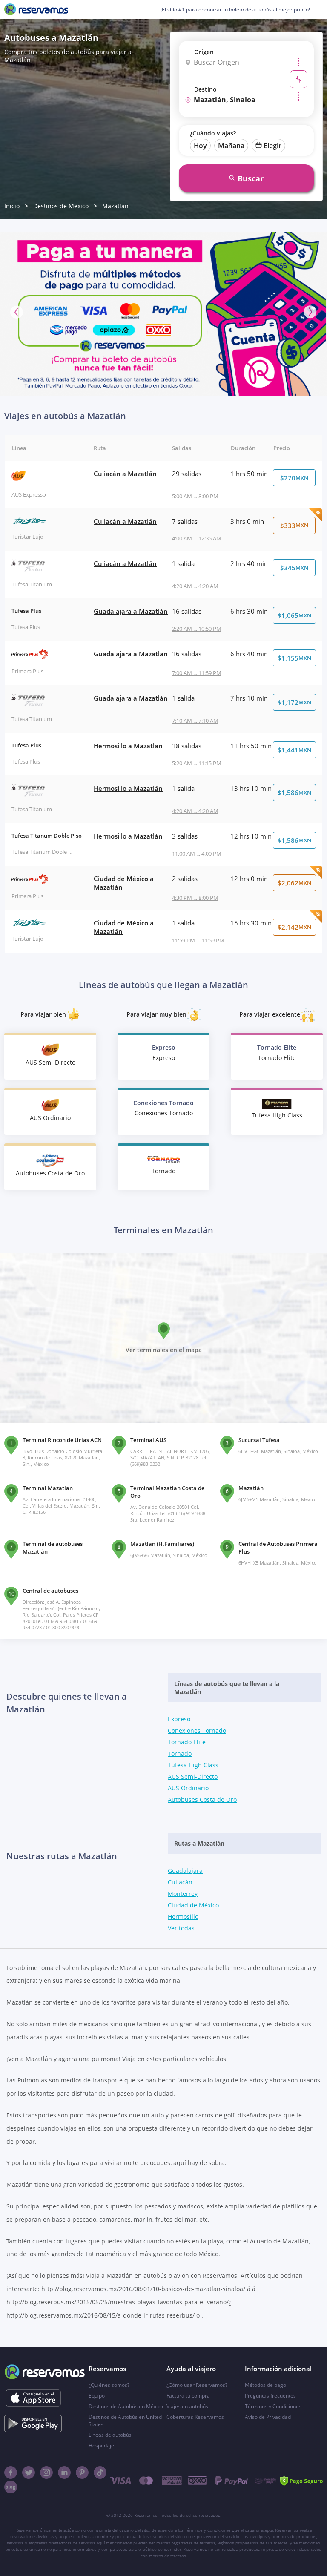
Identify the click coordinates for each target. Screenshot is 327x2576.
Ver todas (181, 1928)
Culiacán (180, 1882)
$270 (294, 478)
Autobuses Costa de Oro (202, 1799)
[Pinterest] (82, 2473)
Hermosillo (183, 1917)
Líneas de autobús (110, 2435)
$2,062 (294, 883)
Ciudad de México (193, 1905)
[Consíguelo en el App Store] (33, 2398)
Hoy (200, 146)
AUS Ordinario (188, 1788)
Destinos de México (61, 206)
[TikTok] (100, 2473)
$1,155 (294, 658)
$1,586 (294, 793)
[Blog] (11, 2487)
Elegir (272, 146)
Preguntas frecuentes (270, 2396)
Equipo (97, 2396)
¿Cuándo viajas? (213, 133)
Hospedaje (101, 2445)
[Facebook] (11, 2473)
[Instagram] (46, 2473)
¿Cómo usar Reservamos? (197, 2385)
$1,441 (294, 750)
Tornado (180, 1753)
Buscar (251, 178)
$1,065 (294, 615)
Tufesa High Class (193, 1765)
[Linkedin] (64, 2473)
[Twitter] (29, 2473)
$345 (294, 568)
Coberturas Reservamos (195, 2417)
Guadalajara (185, 1871)
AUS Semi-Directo (193, 1776)
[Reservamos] (36, 9)
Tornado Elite (187, 1742)
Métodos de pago (265, 2385)
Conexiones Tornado (197, 1730)
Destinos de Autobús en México (126, 2406)
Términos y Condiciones (273, 2406)
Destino (205, 89)
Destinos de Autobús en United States (125, 2421)
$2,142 (294, 927)
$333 (294, 526)
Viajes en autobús (187, 2406)
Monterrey (183, 1894)
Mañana (231, 146)
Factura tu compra (188, 2396)
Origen (204, 52)
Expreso (179, 1719)
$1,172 (294, 702)
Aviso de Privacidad (268, 2417)
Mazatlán (115, 206)
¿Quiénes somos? (109, 2385)
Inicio (12, 206)
